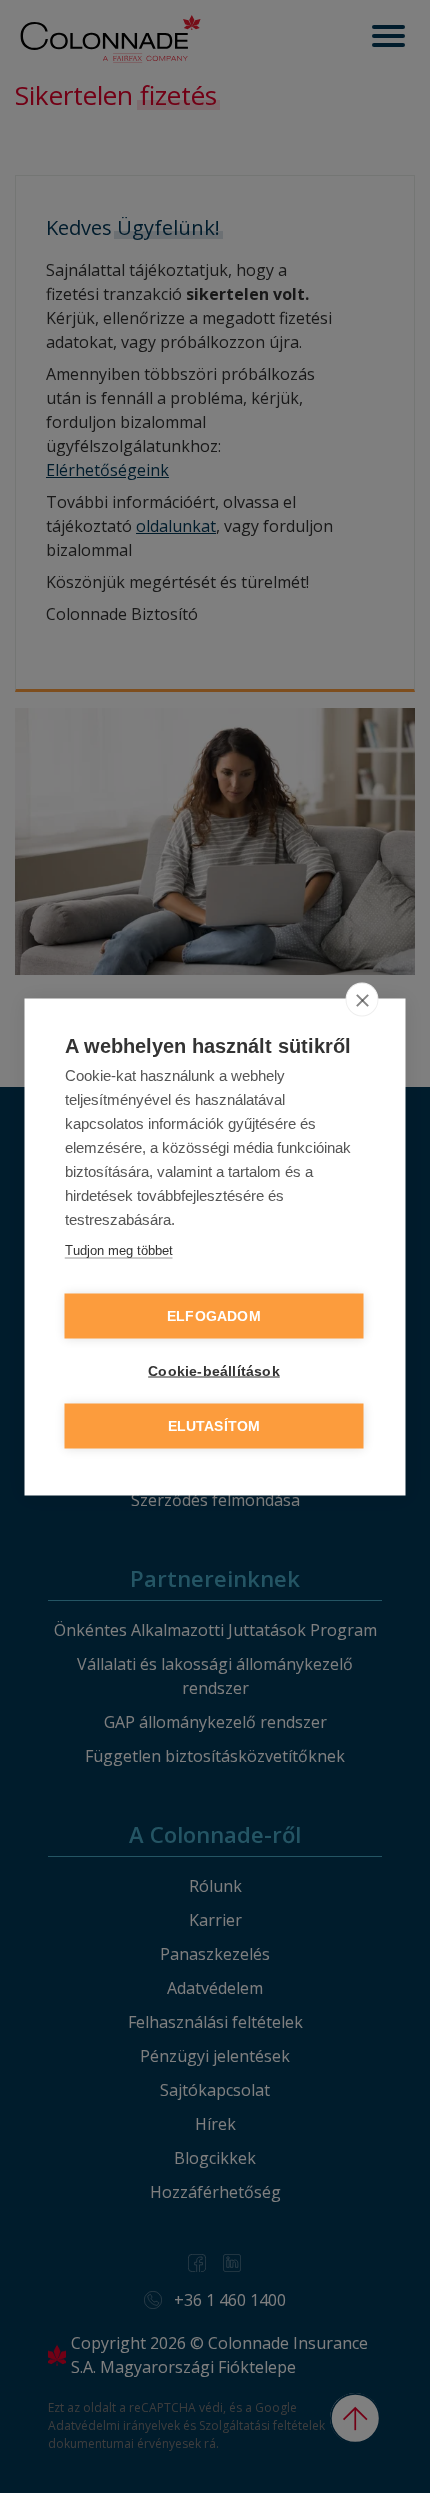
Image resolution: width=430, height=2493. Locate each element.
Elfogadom (214, 1315)
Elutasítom (214, 1425)
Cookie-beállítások (214, 1370)
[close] (362, 999)
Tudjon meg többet (119, 1249)
